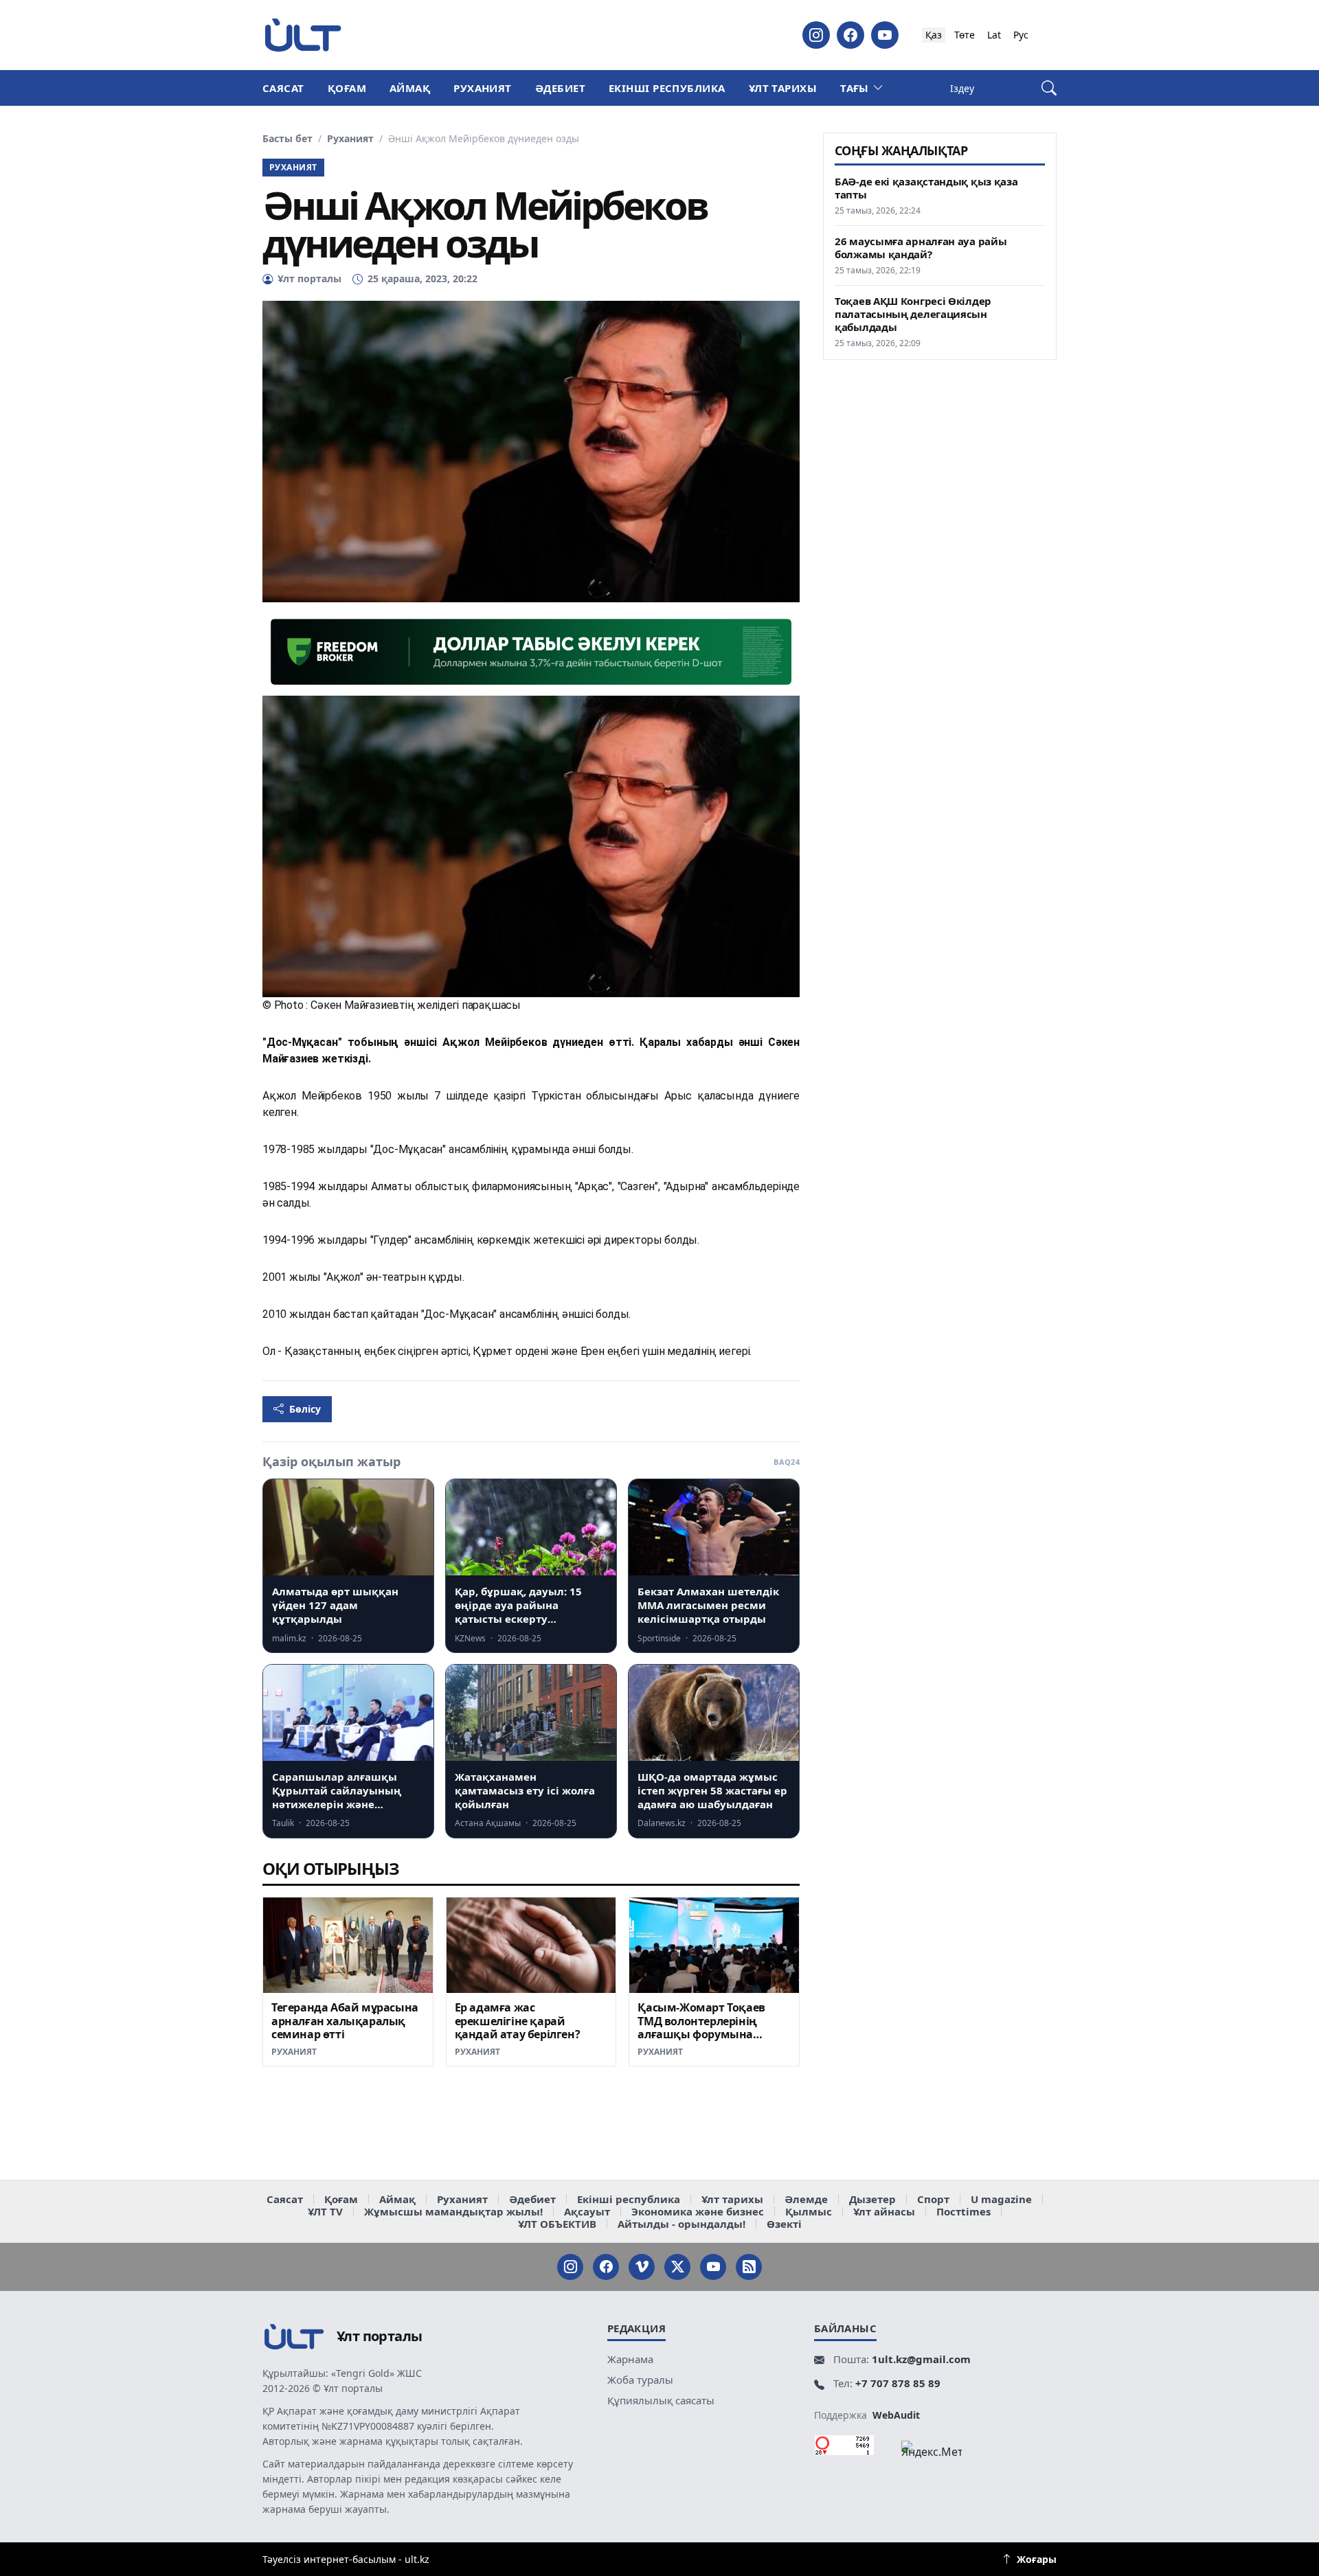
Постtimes (963, 2211)
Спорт (933, 2199)
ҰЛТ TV (325, 2211)
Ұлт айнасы (884, 2211)
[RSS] (749, 2267)
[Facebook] (850, 35)
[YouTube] (885, 35)
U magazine (1001, 2199)
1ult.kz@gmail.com (921, 2359)
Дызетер (872, 2199)
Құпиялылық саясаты (661, 2400)
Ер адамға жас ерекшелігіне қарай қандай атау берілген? (518, 2021)
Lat (994, 35)
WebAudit (896, 2415)
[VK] (642, 2267)
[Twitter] (677, 2267)
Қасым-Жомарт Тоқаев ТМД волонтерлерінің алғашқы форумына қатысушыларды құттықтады (701, 2034)
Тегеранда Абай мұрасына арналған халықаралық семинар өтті (345, 2021)
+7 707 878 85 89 (898, 2383)
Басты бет (288, 139)
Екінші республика (667, 88)
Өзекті (784, 2224)
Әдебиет (560, 88)
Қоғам (347, 88)
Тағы (855, 88)
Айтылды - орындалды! (681, 2224)
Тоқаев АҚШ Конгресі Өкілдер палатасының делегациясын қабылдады (913, 314)
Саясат (283, 88)
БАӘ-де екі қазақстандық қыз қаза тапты (926, 188)
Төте (965, 35)
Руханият (483, 88)
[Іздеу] (1049, 88)
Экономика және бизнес (698, 2211)
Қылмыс (809, 2211)
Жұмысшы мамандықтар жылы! (453, 2211)
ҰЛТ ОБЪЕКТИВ (557, 2224)
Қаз (934, 35)
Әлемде (806, 2199)
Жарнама (630, 2359)
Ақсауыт (587, 2211)
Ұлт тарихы (783, 88)
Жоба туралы (640, 2380)
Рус (1021, 35)
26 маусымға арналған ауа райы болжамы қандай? (921, 248)
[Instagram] (816, 35)
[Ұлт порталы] (303, 35)
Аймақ (410, 88)
